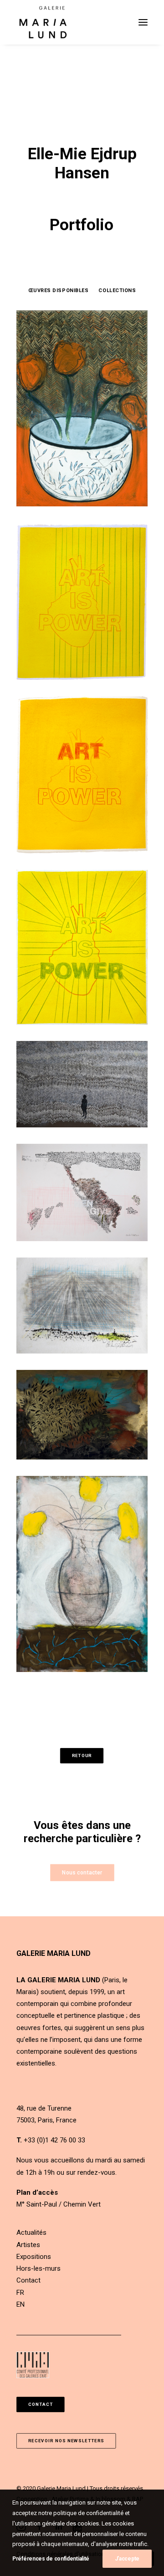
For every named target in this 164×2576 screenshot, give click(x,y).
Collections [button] (117, 290)
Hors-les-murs (38, 2268)
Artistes (28, 2245)
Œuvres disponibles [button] (59, 290)
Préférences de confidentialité (51, 2559)
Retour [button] (82, 1755)
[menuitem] (59, 290)
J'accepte (127, 2559)
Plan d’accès (37, 2192)
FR (20, 2293)
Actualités (31, 2233)
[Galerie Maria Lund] (43, 22)
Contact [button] (41, 2405)
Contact (28, 2280)
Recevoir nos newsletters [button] (66, 2441)
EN (20, 2304)
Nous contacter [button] (82, 1872)
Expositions (34, 2257)
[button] (143, 22)
